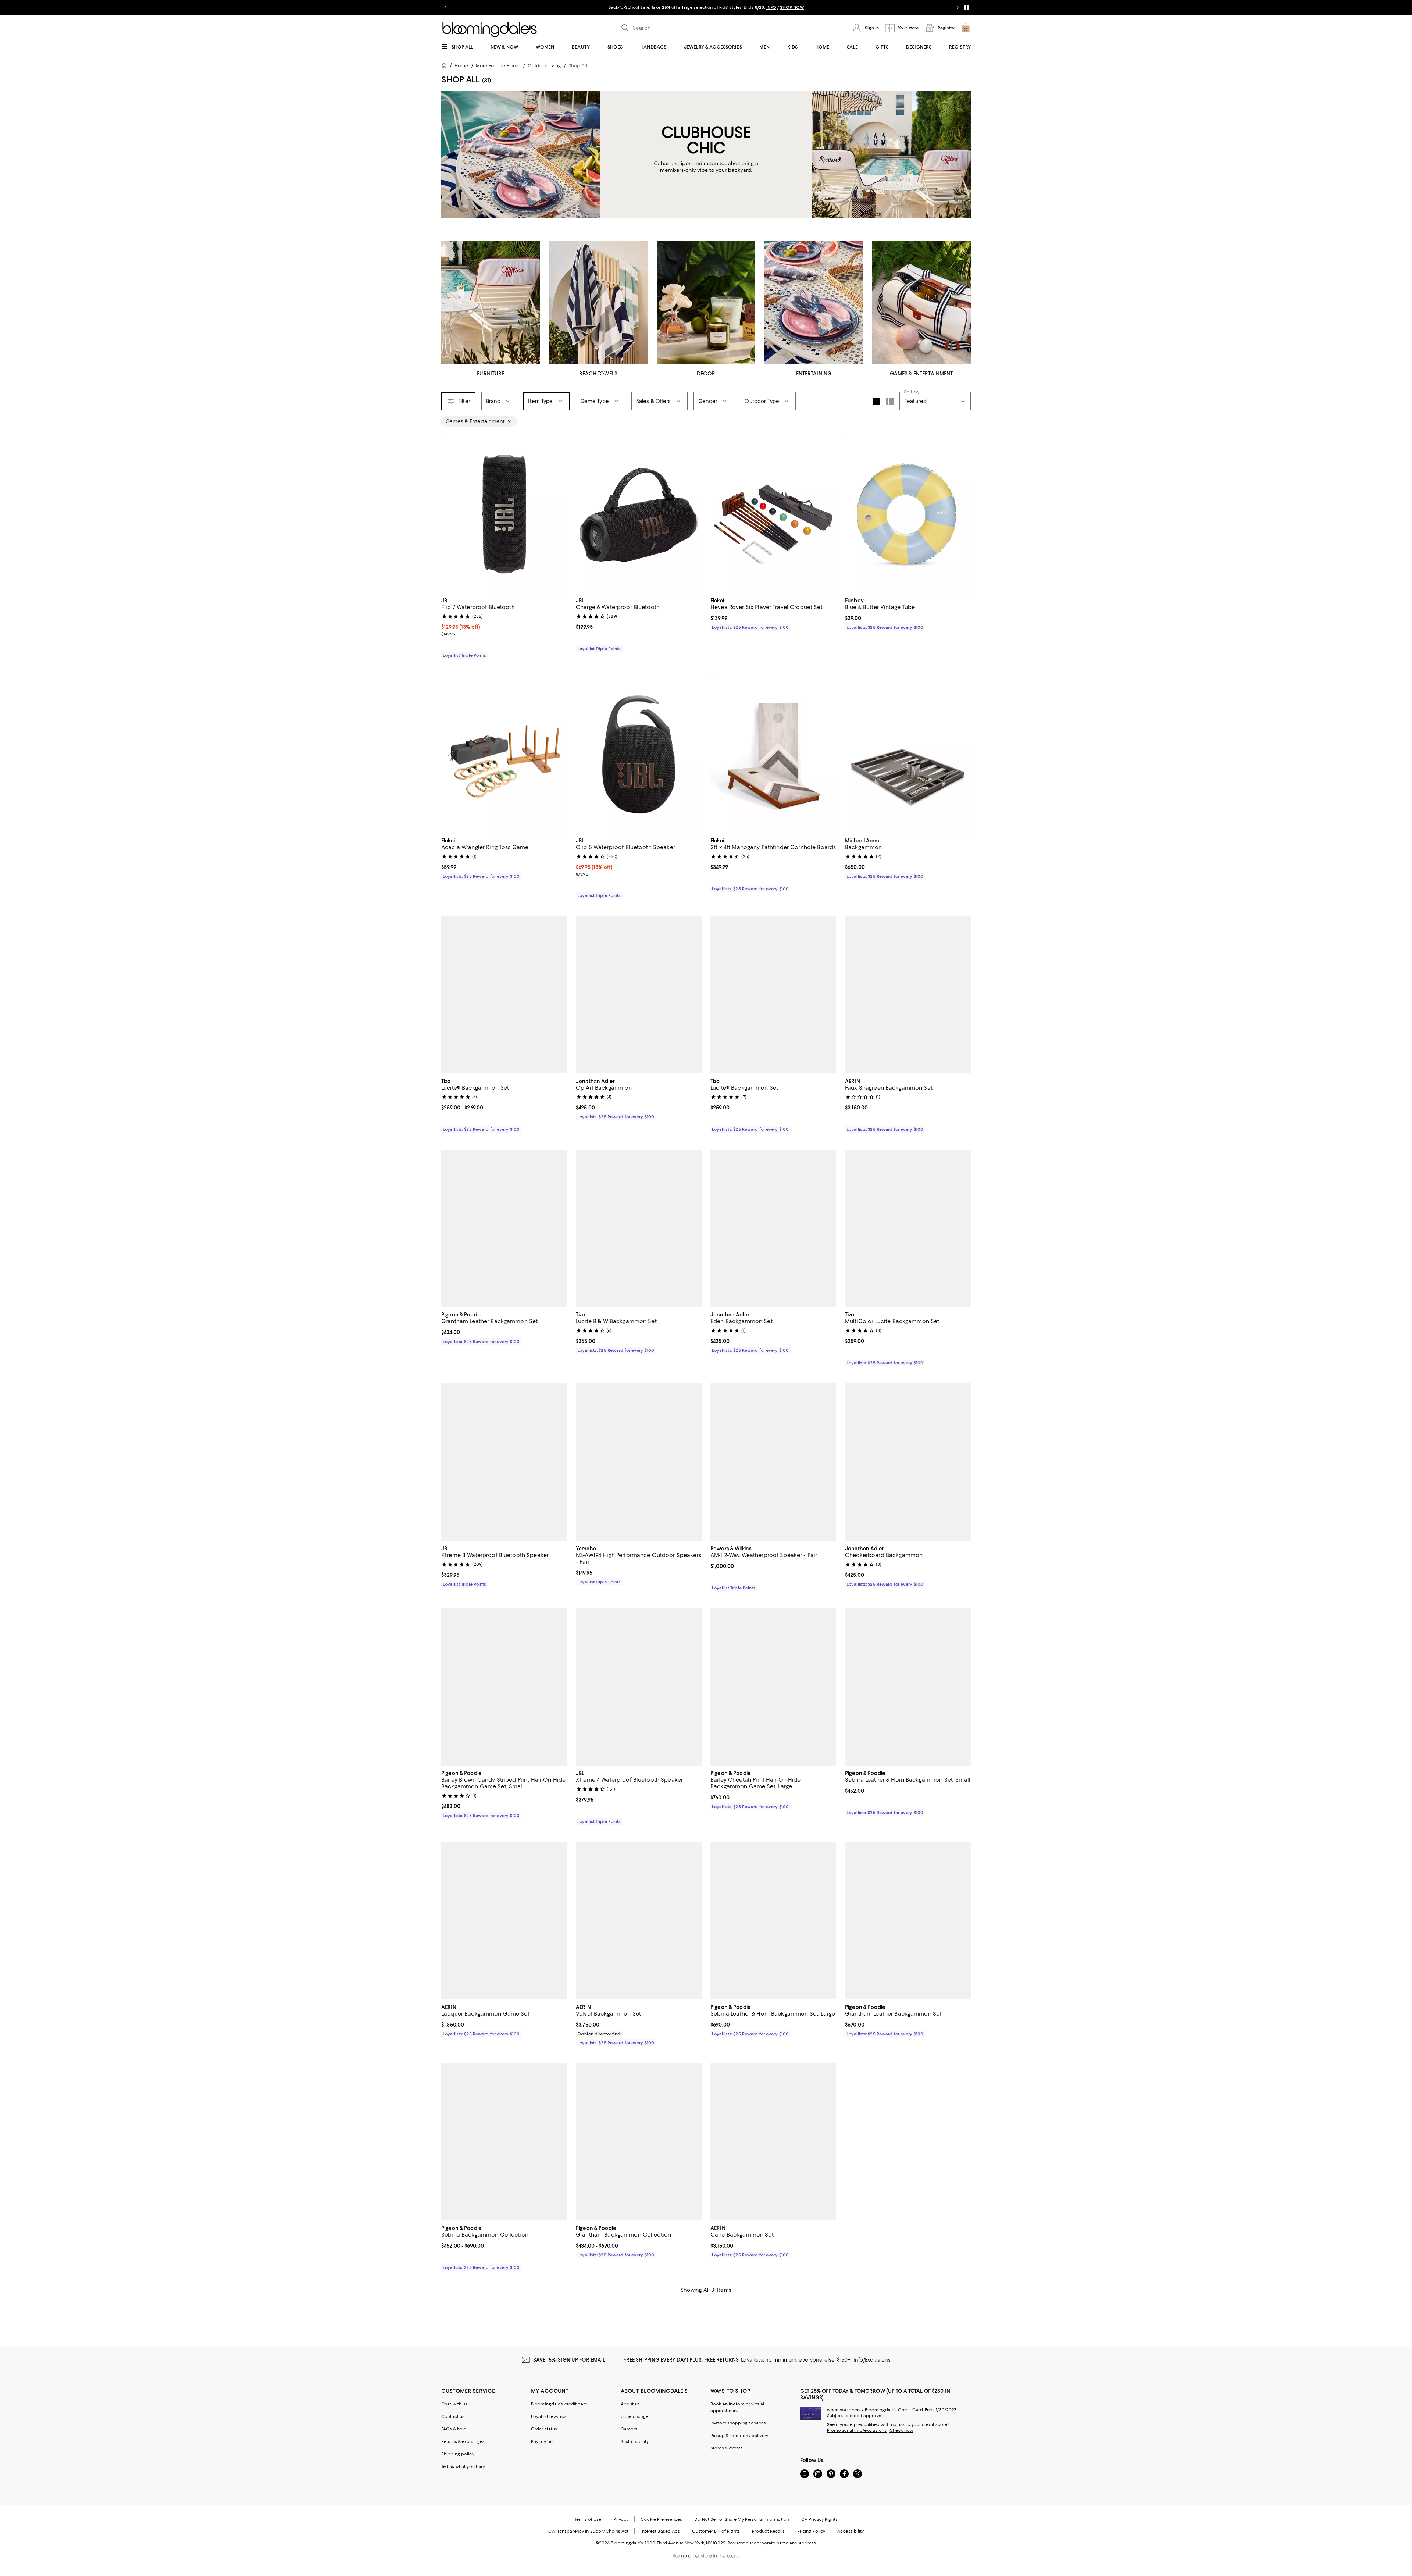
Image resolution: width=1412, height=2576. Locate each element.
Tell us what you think (463, 2467)
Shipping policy (458, 2454)
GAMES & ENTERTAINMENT (921, 374)
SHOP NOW (791, 7)
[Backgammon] (908, 755)
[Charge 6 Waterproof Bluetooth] (639, 514)
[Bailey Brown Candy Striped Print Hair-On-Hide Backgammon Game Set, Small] (504, 1688)
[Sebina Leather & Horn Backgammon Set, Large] (773, 1921)
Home (461, 66)
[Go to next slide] (958, 7)
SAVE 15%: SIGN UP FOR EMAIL (569, 2360)
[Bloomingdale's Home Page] (490, 30)
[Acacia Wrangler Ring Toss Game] (504, 755)
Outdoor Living (544, 66)
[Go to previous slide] (446, 7)
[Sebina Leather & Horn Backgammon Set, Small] (908, 1688)
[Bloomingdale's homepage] (446, 66)
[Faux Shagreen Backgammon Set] (908, 995)
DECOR (706, 374)
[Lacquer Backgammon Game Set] (504, 1921)
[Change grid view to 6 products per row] (890, 402)
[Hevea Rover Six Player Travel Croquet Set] (773, 514)
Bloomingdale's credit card (559, 2404)
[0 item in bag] (966, 28)
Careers (629, 2429)
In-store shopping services (738, 2423)
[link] (504, 627)
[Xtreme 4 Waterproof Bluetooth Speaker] (639, 1688)
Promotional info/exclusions (857, 2431)
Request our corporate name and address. (772, 2543)
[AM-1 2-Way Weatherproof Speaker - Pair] (773, 1462)
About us (630, 2404)
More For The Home (498, 66)
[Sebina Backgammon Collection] (504, 2142)
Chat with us (454, 2404)
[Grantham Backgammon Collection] (639, 2142)
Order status (544, 2429)
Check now (901, 2431)
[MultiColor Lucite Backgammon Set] (908, 1229)
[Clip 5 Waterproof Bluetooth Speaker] (639, 755)
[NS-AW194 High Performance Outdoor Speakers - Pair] (639, 1462)
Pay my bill (542, 2442)
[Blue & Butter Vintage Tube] (908, 514)
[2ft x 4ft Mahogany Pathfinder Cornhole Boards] (773, 755)
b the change (634, 2417)
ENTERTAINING (814, 374)
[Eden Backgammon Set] (773, 1229)
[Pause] (966, 7)
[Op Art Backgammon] (639, 995)
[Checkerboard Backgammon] (908, 1462)
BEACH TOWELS (598, 374)
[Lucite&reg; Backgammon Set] (504, 995)
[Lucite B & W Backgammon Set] (639, 1229)
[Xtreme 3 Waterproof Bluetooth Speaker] (504, 1462)
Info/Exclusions (872, 2360)
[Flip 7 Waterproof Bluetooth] (504, 514)
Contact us (453, 2417)
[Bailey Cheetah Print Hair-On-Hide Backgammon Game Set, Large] (773, 1688)
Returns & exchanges (463, 2442)
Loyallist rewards (549, 2417)
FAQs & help (454, 2429)
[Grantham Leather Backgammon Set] (504, 1229)
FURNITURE (491, 374)
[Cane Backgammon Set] (773, 2142)
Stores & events (727, 2448)
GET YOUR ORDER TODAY (635, 7)
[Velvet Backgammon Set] (639, 1921)
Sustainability (635, 2442)
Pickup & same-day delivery (739, 2436)
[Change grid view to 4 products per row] (877, 403)
